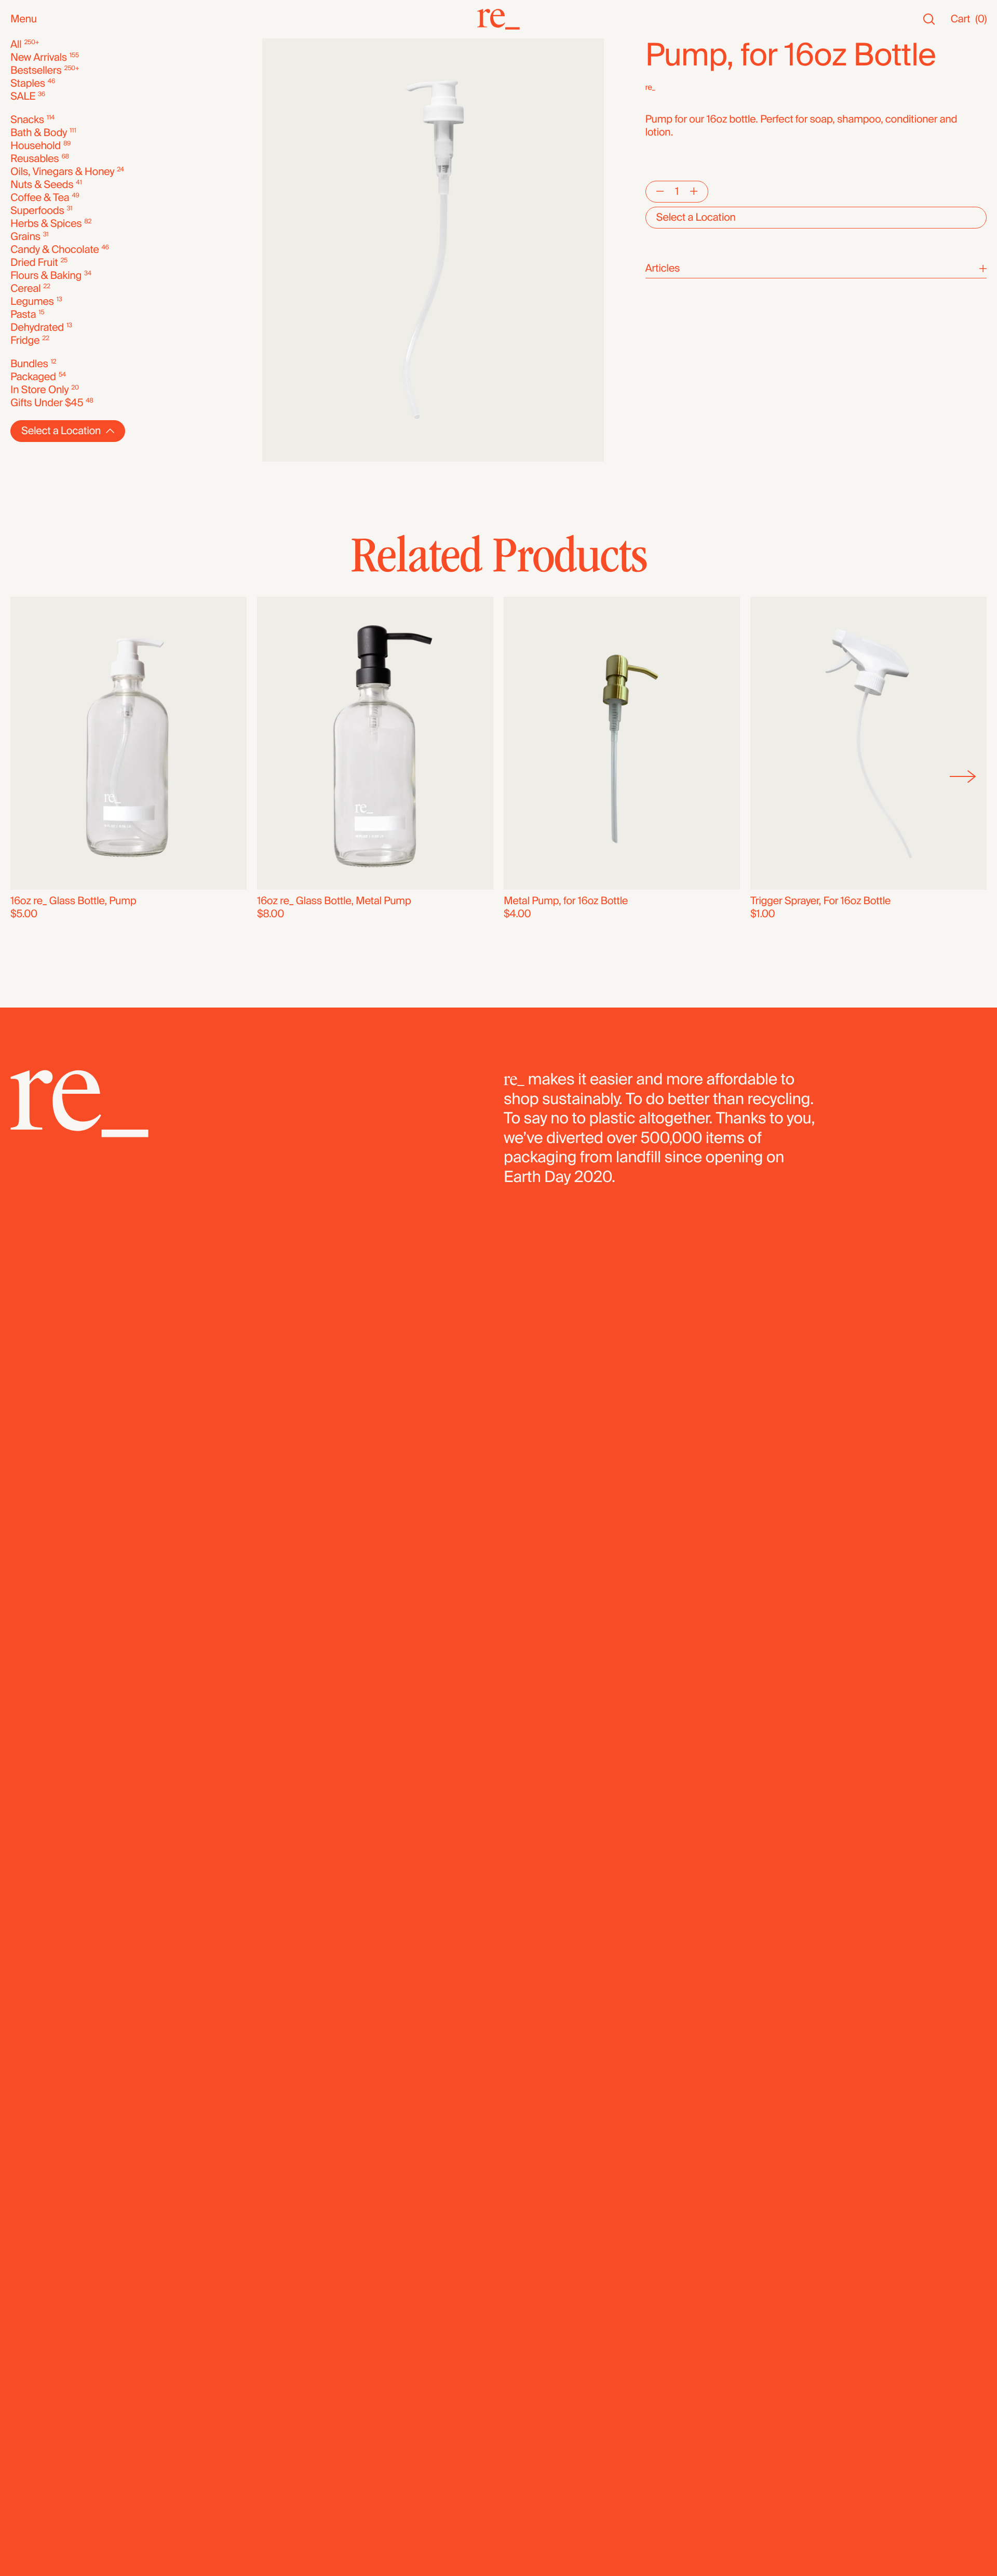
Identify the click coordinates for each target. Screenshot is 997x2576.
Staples (28, 84)
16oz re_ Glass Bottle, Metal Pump (334, 901)
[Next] (963, 776)
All (16, 45)
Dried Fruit (34, 263)
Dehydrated (37, 328)
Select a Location (696, 218)
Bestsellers (36, 71)
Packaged (33, 377)
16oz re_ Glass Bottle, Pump (73, 901)
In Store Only (39, 390)
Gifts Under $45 (47, 403)
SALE (23, 97)
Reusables (35, 159)
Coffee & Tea (40, 198)
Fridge (25, 341)
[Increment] (694, 192)
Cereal (25, 289)
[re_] (498, 19)
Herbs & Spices (46, 224)
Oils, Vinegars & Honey (62, 172)
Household (36, 146)
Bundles (29, 364)
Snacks (27, 120)
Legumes (32, 302)
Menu (24, 19)
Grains (25, 237)
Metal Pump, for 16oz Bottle (566, 901)
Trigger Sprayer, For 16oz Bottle (820, 901)
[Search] (929, 19)
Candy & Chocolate (55, 250)
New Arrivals (39, 58)
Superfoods (37, 211)
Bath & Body (39, 133)
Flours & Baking (46, 276)
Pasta (23, 315)
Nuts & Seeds (42, 185)
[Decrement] (660, 192)
